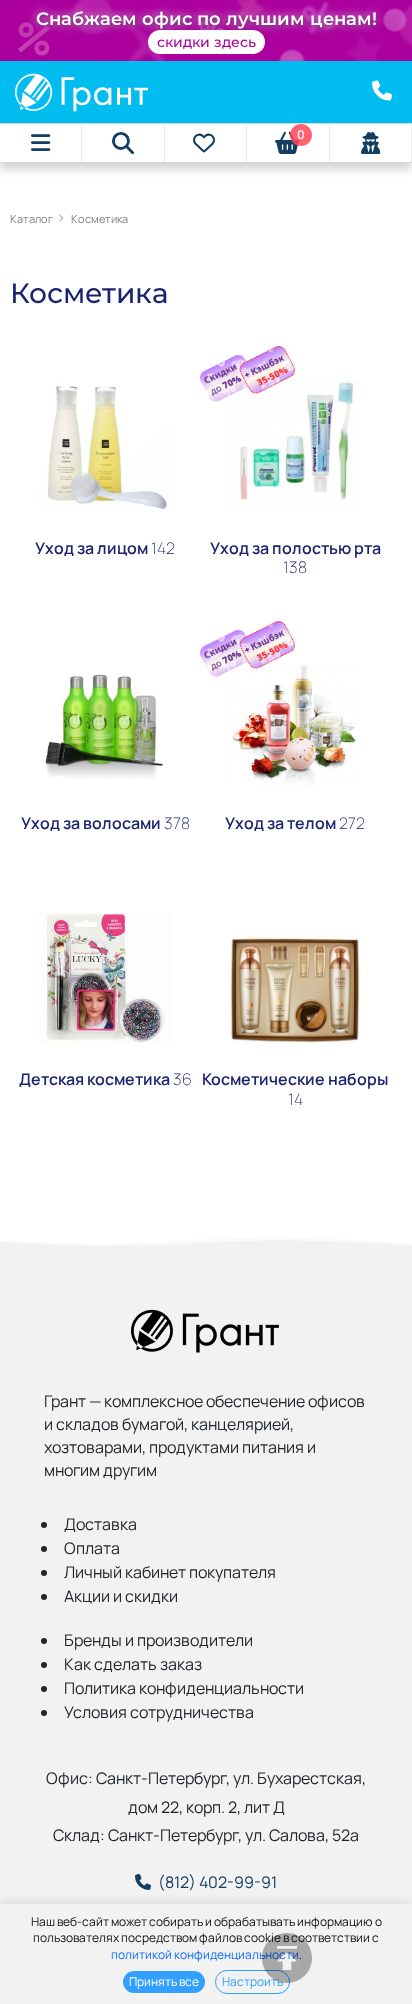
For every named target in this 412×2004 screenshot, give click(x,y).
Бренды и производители (158, 1640)
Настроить (252, 1981)
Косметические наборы (295, 1088)
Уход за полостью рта (295, 557)
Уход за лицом (105, 548)
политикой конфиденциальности (205, 1954)
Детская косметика (105, 1079)
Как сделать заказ (133, 1664)
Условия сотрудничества (159, 1712)
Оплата (92, 1548)
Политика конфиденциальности (184, 1688)
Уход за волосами (105, 823)
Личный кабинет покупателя (170, 1572)
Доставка (100, 1524)
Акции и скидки (121, 1596)
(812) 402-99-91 (217, 1882)
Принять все (164, 1981)
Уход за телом (295, 823)
